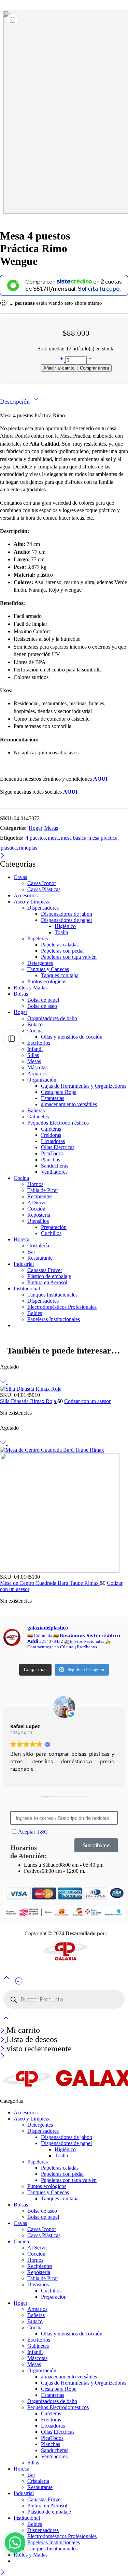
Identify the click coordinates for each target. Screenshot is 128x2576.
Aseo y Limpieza (32, 902)
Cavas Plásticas (44, 889)
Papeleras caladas (60, 945)
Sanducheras (55, 1166)
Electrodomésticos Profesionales (62, 1307)
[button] (15, 2543)
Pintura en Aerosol (47, 1282)
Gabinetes (38, 1117)
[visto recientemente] (19, 1984)
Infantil (35, 1049)
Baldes (35, 1313)
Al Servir (37, 1203)
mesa (53, 838)
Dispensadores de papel (66, 920)
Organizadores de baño (52, 1018)
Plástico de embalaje (49, 1276)
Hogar (35, 828)
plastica (9, 848)
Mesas (51, 828)
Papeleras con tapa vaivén (69, 957)
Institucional (27, 1289)
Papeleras (38, 938)
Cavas (20, 877)
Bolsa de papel (43, 1000)
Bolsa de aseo (42, 1006)
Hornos (35, 1184)
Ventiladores (54, 1172)
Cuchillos (51, 1233)
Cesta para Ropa (59, 1092)
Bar (31, 1252)
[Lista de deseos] (12, 19)
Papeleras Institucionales (54, 1319)
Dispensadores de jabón (67, 914)
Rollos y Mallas (31, 988)
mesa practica (103, 838)
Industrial (24, 1264)
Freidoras (51, 1135)
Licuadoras (53, 1141)
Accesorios (26, 895)
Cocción (36, 1209)
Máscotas (37, 1067)
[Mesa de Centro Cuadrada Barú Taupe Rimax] (64, 1510)
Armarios (37, 1074)
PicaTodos (52, 1153)
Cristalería (38, 1246)
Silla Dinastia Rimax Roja (29, 1401)
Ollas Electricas (58, 1147)
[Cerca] (3, 856)
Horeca (22, 1239)
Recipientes (40, 1196)
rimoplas (28, 848)
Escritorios (39, 1043)
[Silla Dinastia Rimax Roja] (64, 1389)
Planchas (51, 1160)
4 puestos (36, 838)
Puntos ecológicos (47, 981)
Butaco (35, 1024)
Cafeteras (51, 1129)
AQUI (70, 792)
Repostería (39, 1215)
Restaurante (40, 1258)
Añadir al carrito (59, 368)
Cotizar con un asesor (87, 1401)
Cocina (35, 1031)
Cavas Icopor (42, 883)
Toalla (61, 932)
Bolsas (21, 994)
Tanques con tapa (60, 975)
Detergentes (40, 963)
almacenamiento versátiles (69, 1104)
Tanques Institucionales (52, 1295)
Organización (42, 1080)
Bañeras (36, 1110)
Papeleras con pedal (62, 951)
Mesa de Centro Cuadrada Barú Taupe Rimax (50, 1583)
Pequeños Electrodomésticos (58, 1123)
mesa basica (74, 838)
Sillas (33, 1055)
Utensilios (38, 1221)
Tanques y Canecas (48, 969)
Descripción (16, 402)
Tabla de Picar (43, 1190)
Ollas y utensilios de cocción (72, 1037)
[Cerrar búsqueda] (6, 2022)
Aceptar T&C (33, 1832)
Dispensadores (43, 908)
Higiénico (65, 926)
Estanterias (53, 1098)
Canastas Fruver (45, 1270)
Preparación (54, 1227)
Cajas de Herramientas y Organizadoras (84, 1086)
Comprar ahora (94, 368)
